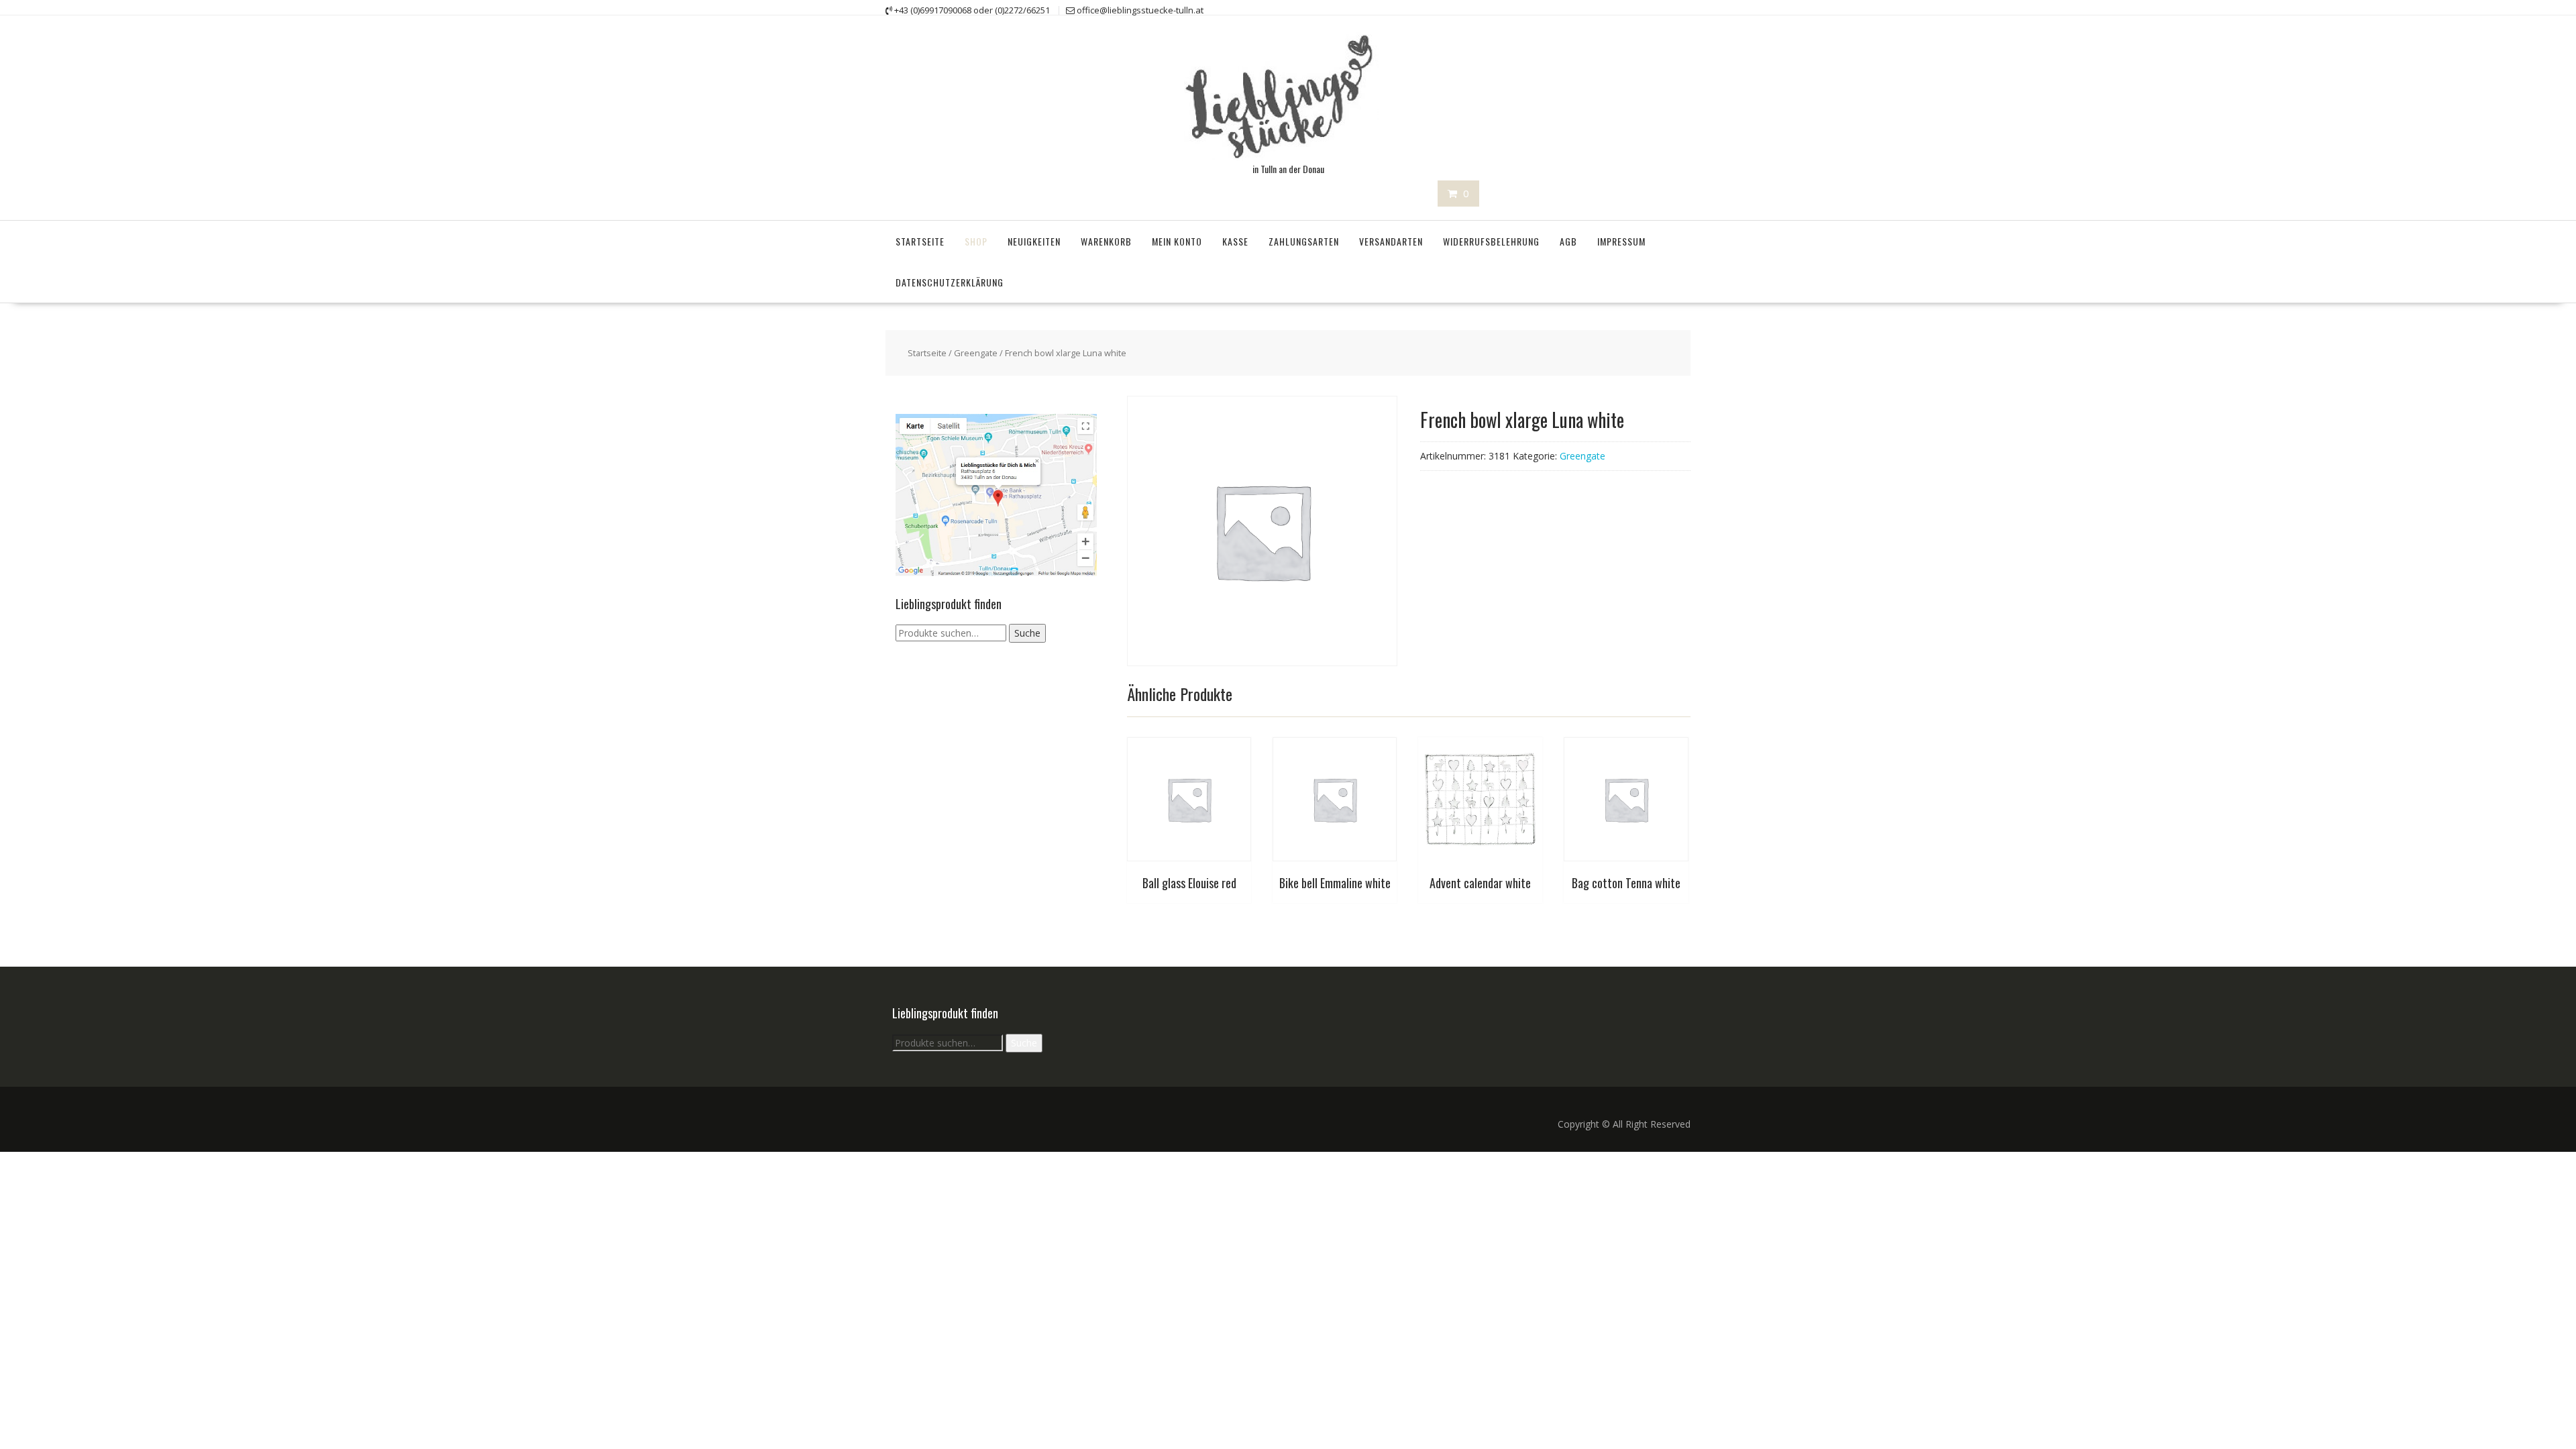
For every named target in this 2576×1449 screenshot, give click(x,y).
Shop (976, 241)
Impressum (1621, 241)
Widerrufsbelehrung (1491, 241)
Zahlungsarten (1304, 241)
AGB (1568, 241)
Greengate (976, 353)
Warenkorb (1106, 241)
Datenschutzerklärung (950, 282)
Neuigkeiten (1034, 241)
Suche (1027, 633)
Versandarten (1391, 241)
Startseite (920, 241)
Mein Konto (1177, 241)
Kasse (1235, 241)
